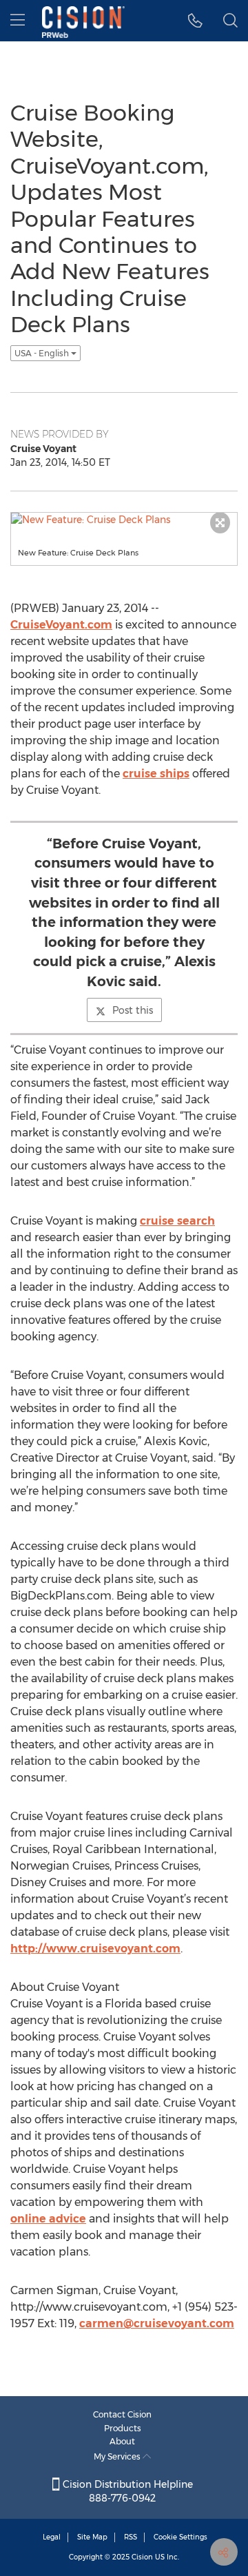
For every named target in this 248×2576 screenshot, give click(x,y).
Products (123, 2428)
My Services (118, 2456)
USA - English (43, 353)
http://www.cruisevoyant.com (95, 1949)
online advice (48, 2219)
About (122, 2441)
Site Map (92, 2537)
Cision (142, 2557)
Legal (52, 2537)
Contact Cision (122, 2414)
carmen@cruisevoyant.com (157, 2323)
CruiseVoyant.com (61, 625)
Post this (133, 1010)
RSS (131, 2537)
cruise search (177, 1221)
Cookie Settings (180, 2537)
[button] (195, 21)
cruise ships (156, 774)
